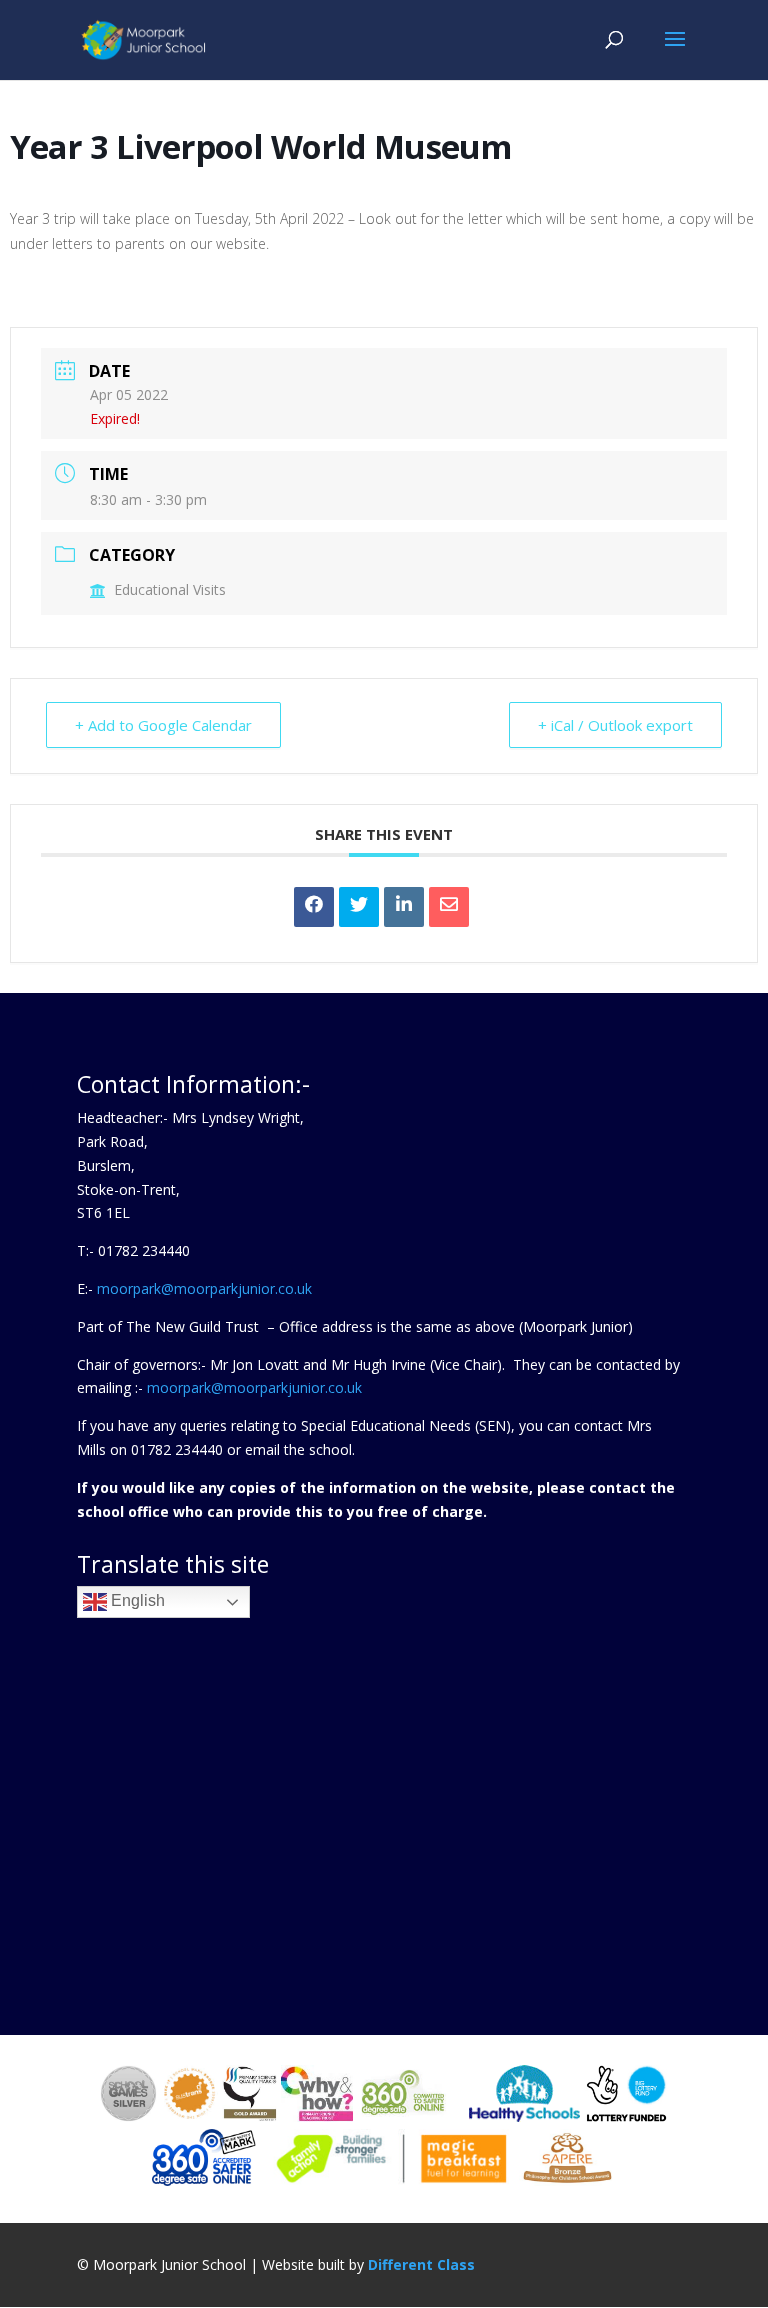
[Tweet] (359, 907)
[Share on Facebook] (314, 907)
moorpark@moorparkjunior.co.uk (204, 1288)
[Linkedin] (404, 907)
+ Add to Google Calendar (163, 725)
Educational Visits (170, 589)
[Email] (449, 907)
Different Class (421, 2264)
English (136, 1601)
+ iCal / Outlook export (615, 725)
